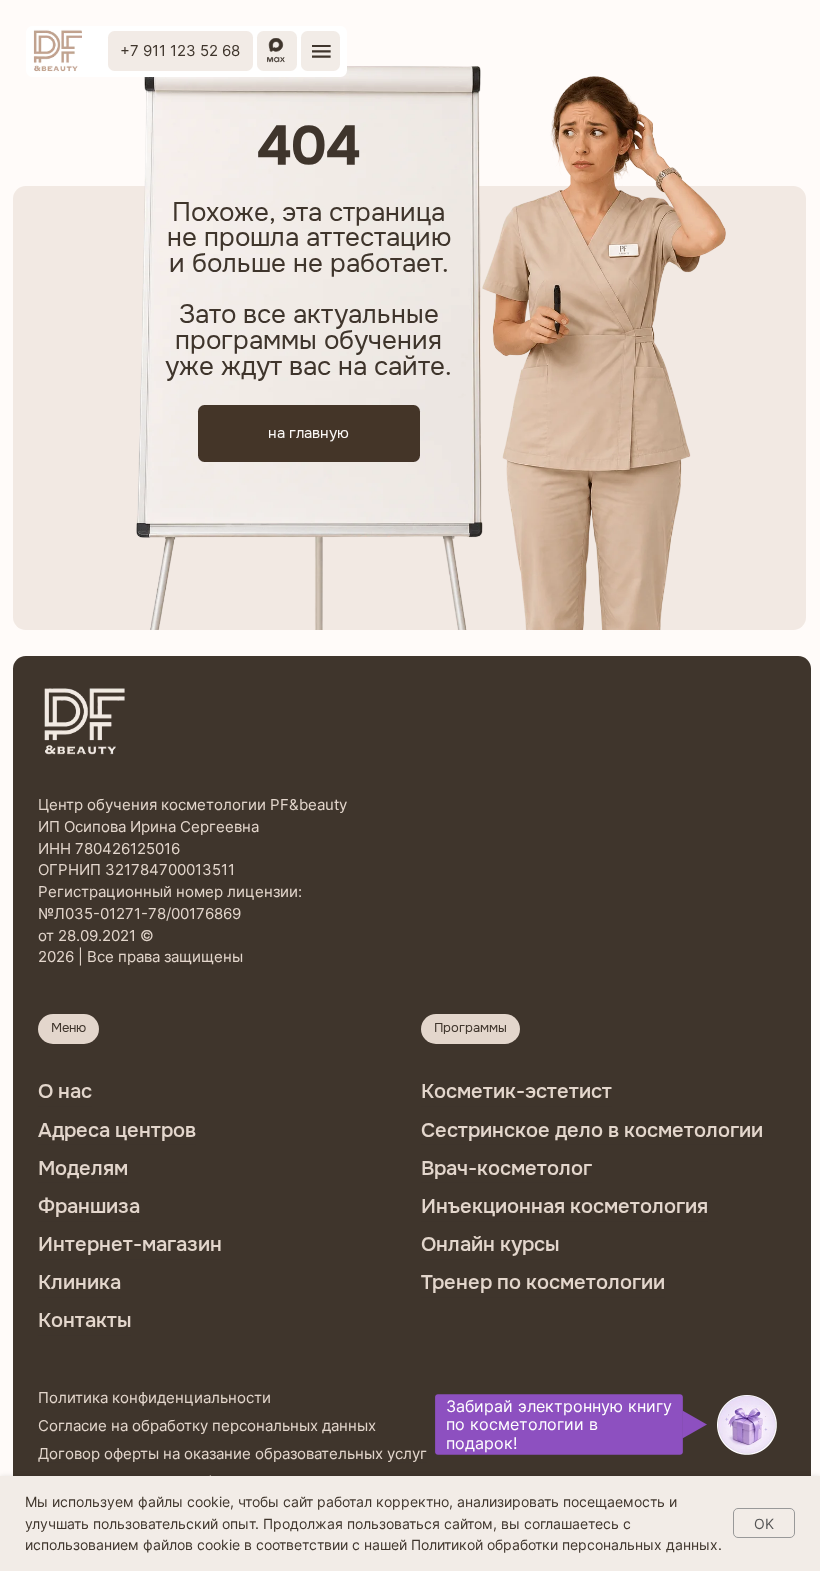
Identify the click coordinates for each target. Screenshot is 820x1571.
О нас (65, 1091)
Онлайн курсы (490, 1244)
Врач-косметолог (506, 1168)
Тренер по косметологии (543, 1282)
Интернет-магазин (130, 1244)
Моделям (83, 1168)
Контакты (84, 1320)
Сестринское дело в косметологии (592, 1130)
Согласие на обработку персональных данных (207, 1425)
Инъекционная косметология (564, 1206)
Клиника (79, 1282)
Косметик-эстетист (516, 1091)
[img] (57, 51)
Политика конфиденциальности (154, 1397)
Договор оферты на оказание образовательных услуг (232, 1453)
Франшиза (89, 1206)
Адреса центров (117, 1130)
